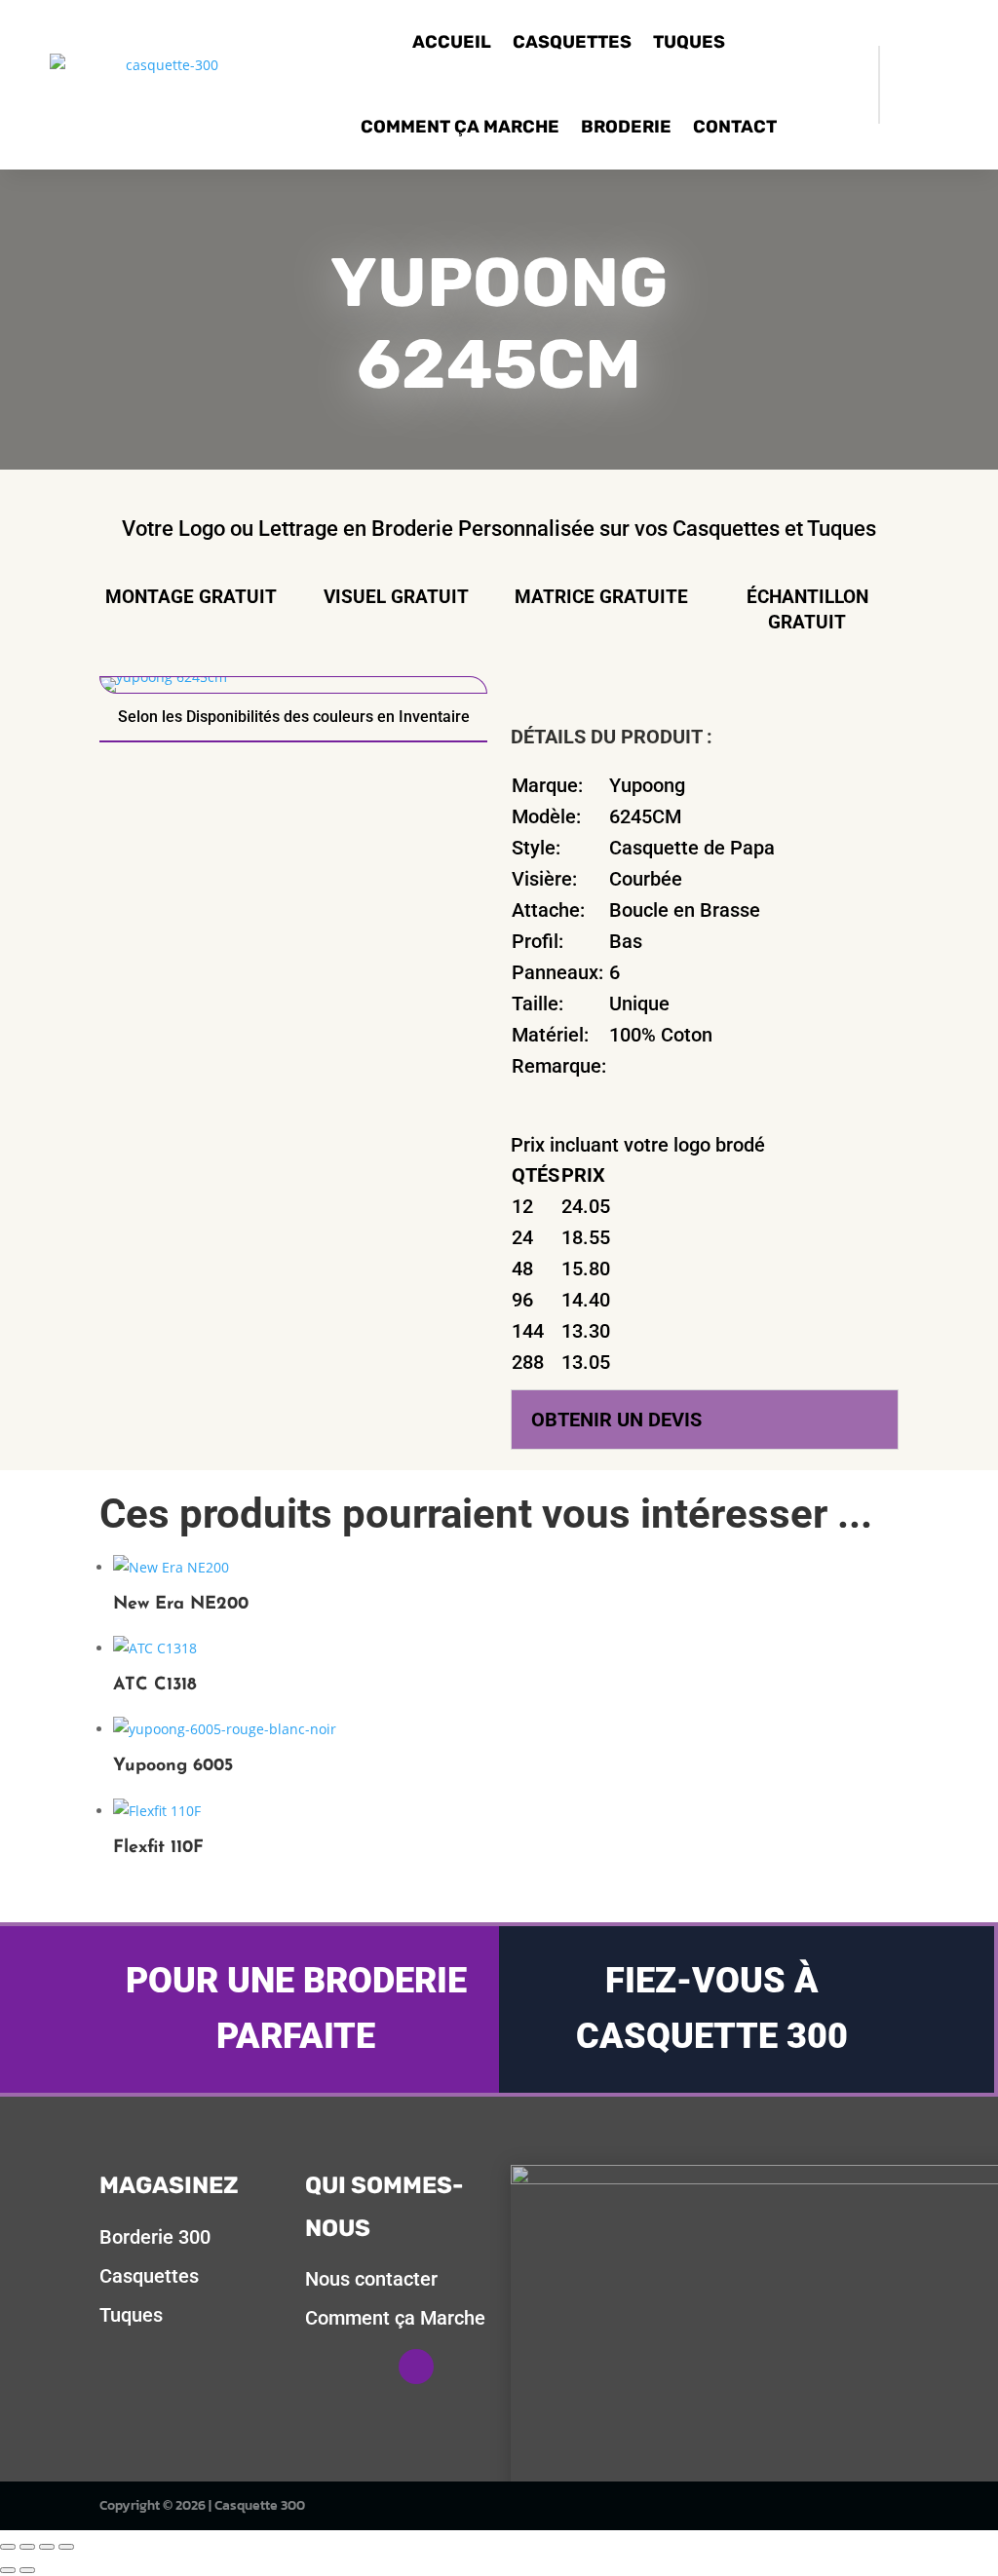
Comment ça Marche (395, 2318)
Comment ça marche (460, 127)
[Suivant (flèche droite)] (27, 2570)
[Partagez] (47, 2547)
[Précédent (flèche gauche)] (8, 2570)
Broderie (626, 127)
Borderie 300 (155, 2237)
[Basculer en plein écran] (27, 2547)
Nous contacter (371, 2279)
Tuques (689, 42)
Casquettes (572, 42)
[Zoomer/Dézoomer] (8, 2547)
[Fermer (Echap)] (66, 2547)
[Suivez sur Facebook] (416, 2367)
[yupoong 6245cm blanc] (164, 677)
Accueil (452, 42)
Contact (735, 127)
